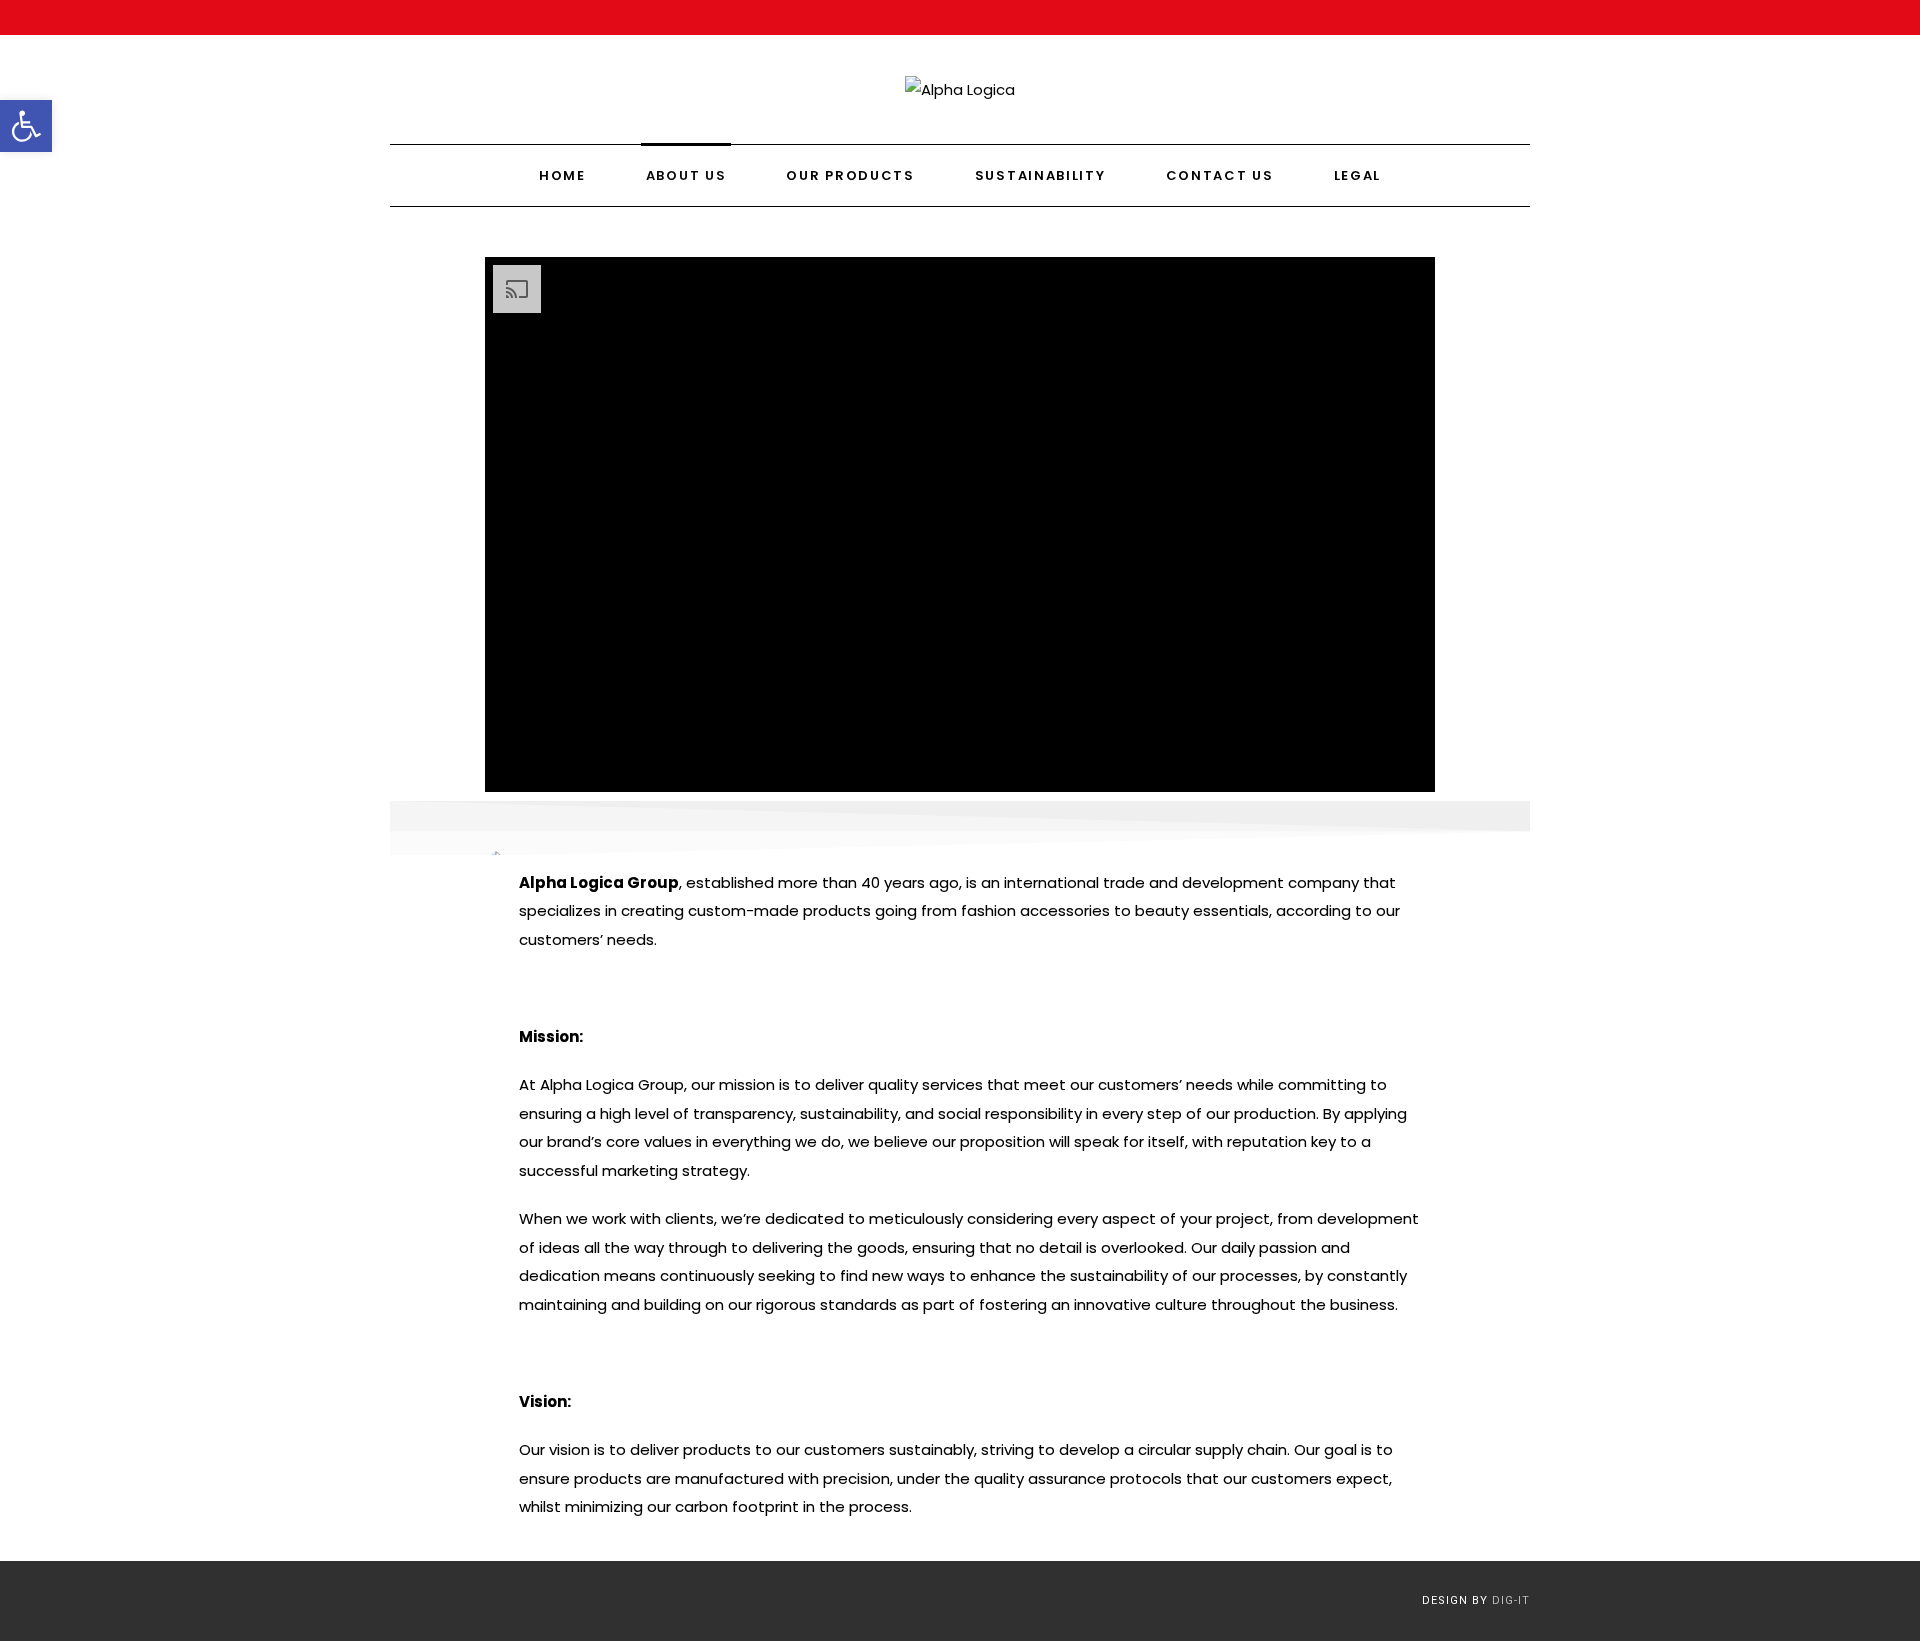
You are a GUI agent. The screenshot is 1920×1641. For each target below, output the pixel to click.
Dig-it (1511, 1600)
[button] (26, 126)
